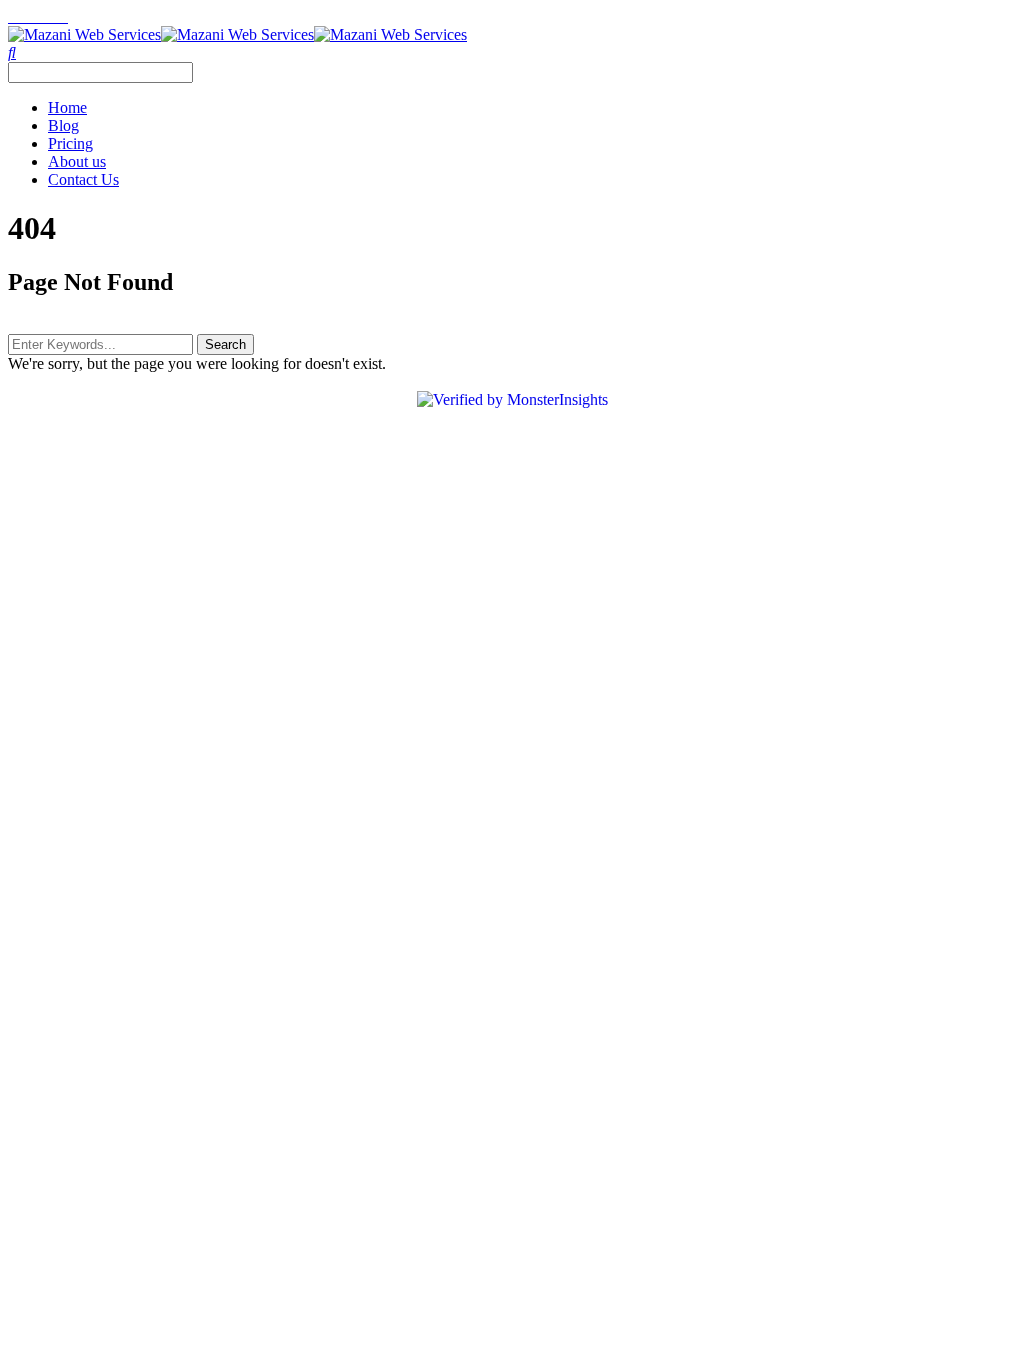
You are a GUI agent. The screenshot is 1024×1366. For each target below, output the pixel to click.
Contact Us (83, 179)
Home (67, 107)
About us (77, 161)
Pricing (70, 143)
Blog (63, 125)
